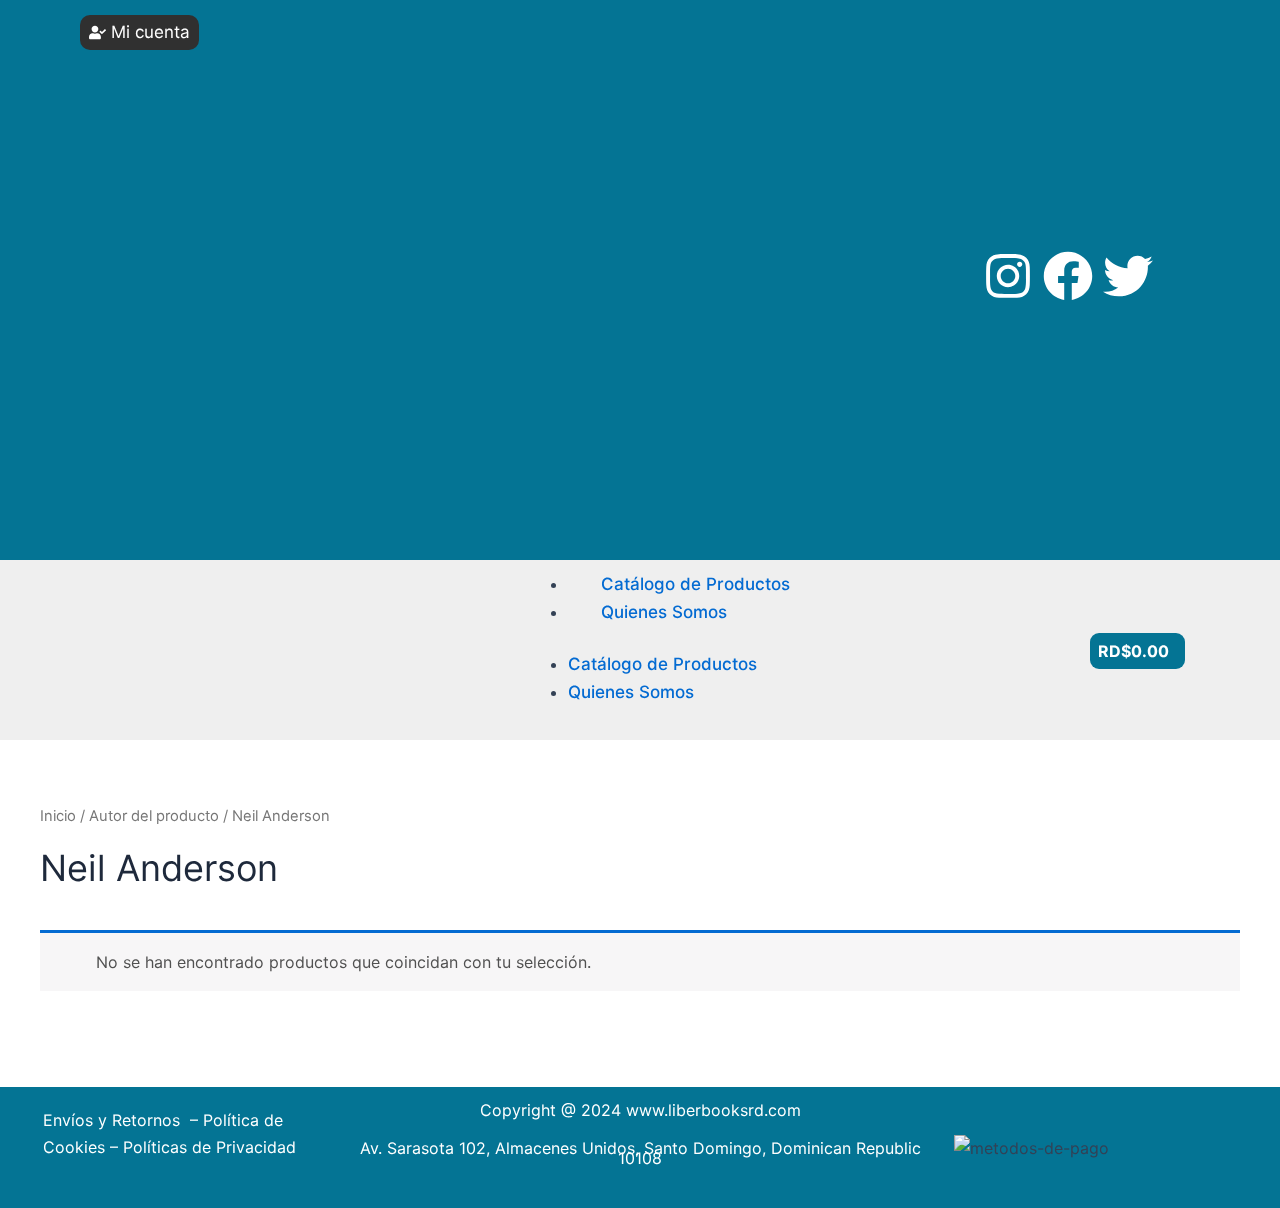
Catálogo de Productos (695, 584)
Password (143, 127)
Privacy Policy (160, 405)
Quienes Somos (664, 612)
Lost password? (170, 296)
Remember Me (176, 202)
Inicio (58, 816)
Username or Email (171, 52)
